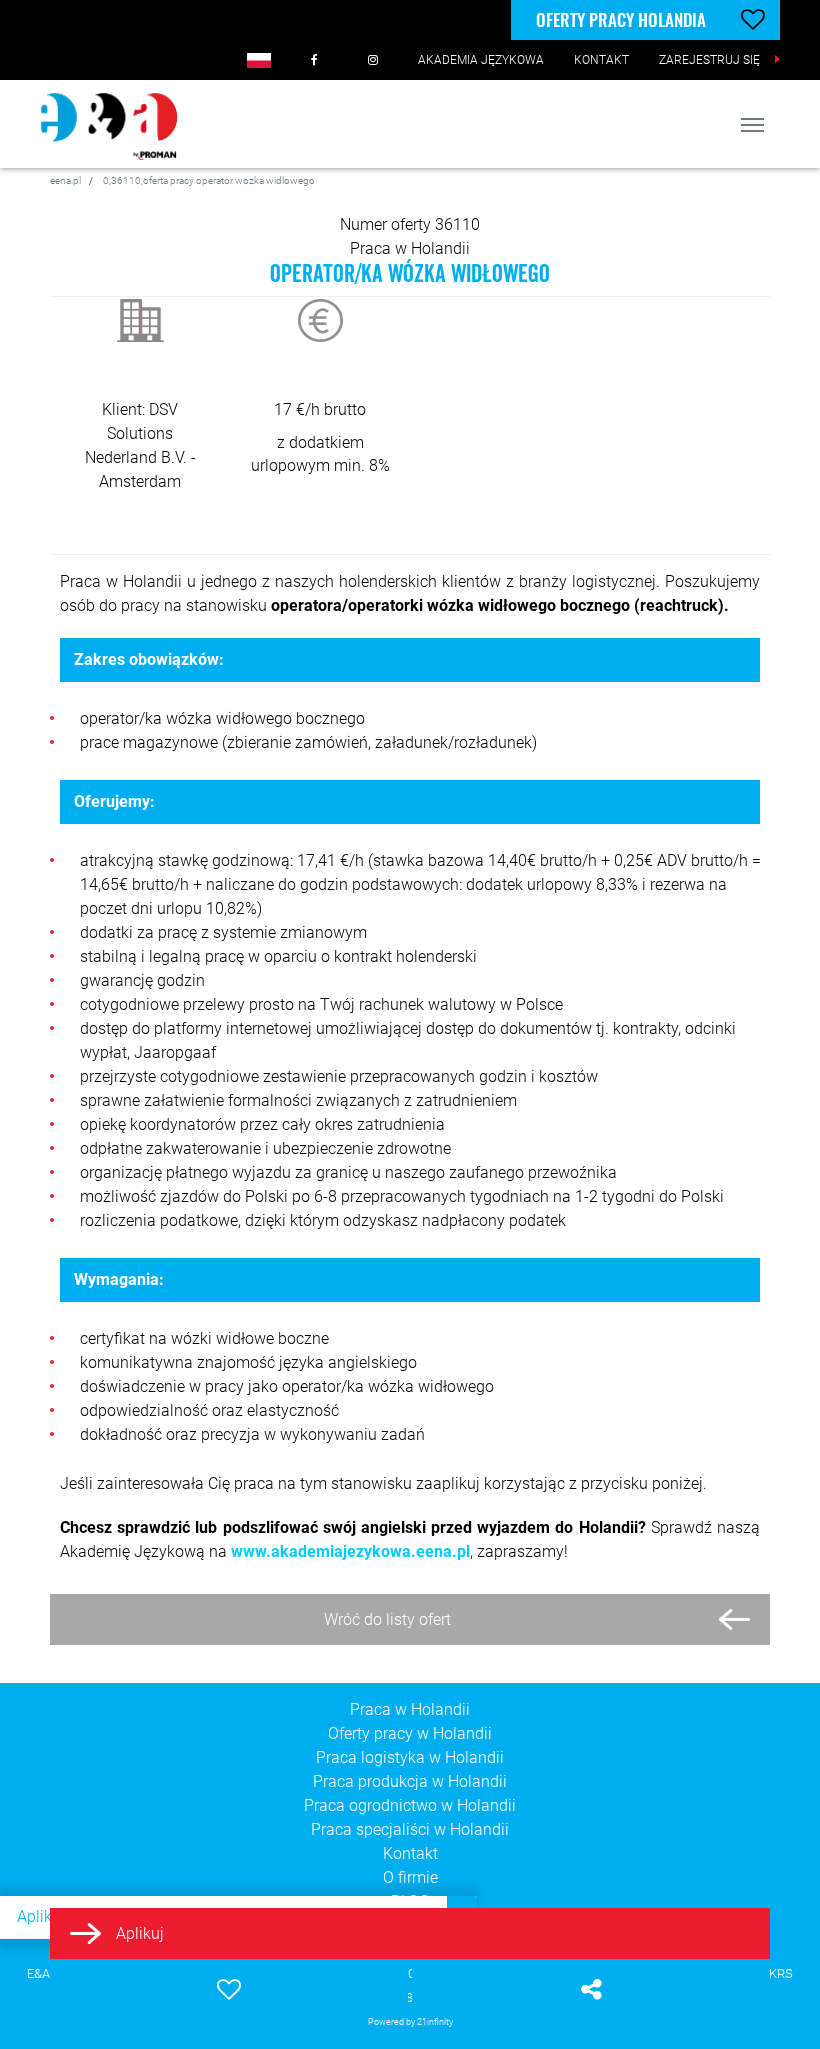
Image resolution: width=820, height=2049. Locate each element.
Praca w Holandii (410, 248)
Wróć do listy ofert (387, 1619)
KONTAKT (601, 60)
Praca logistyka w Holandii (410, 1757)
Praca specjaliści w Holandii (410, 1829)
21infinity (435, 2021)
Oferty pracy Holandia (621, 19)
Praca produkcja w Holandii (410, 1781)
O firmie (410, 1877)
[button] (259, 60)
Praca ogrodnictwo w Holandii (410, 1805)
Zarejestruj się (709, 60)
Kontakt (410, 1853)
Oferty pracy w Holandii (410, 1733)
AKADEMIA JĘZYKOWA (481, 60)
